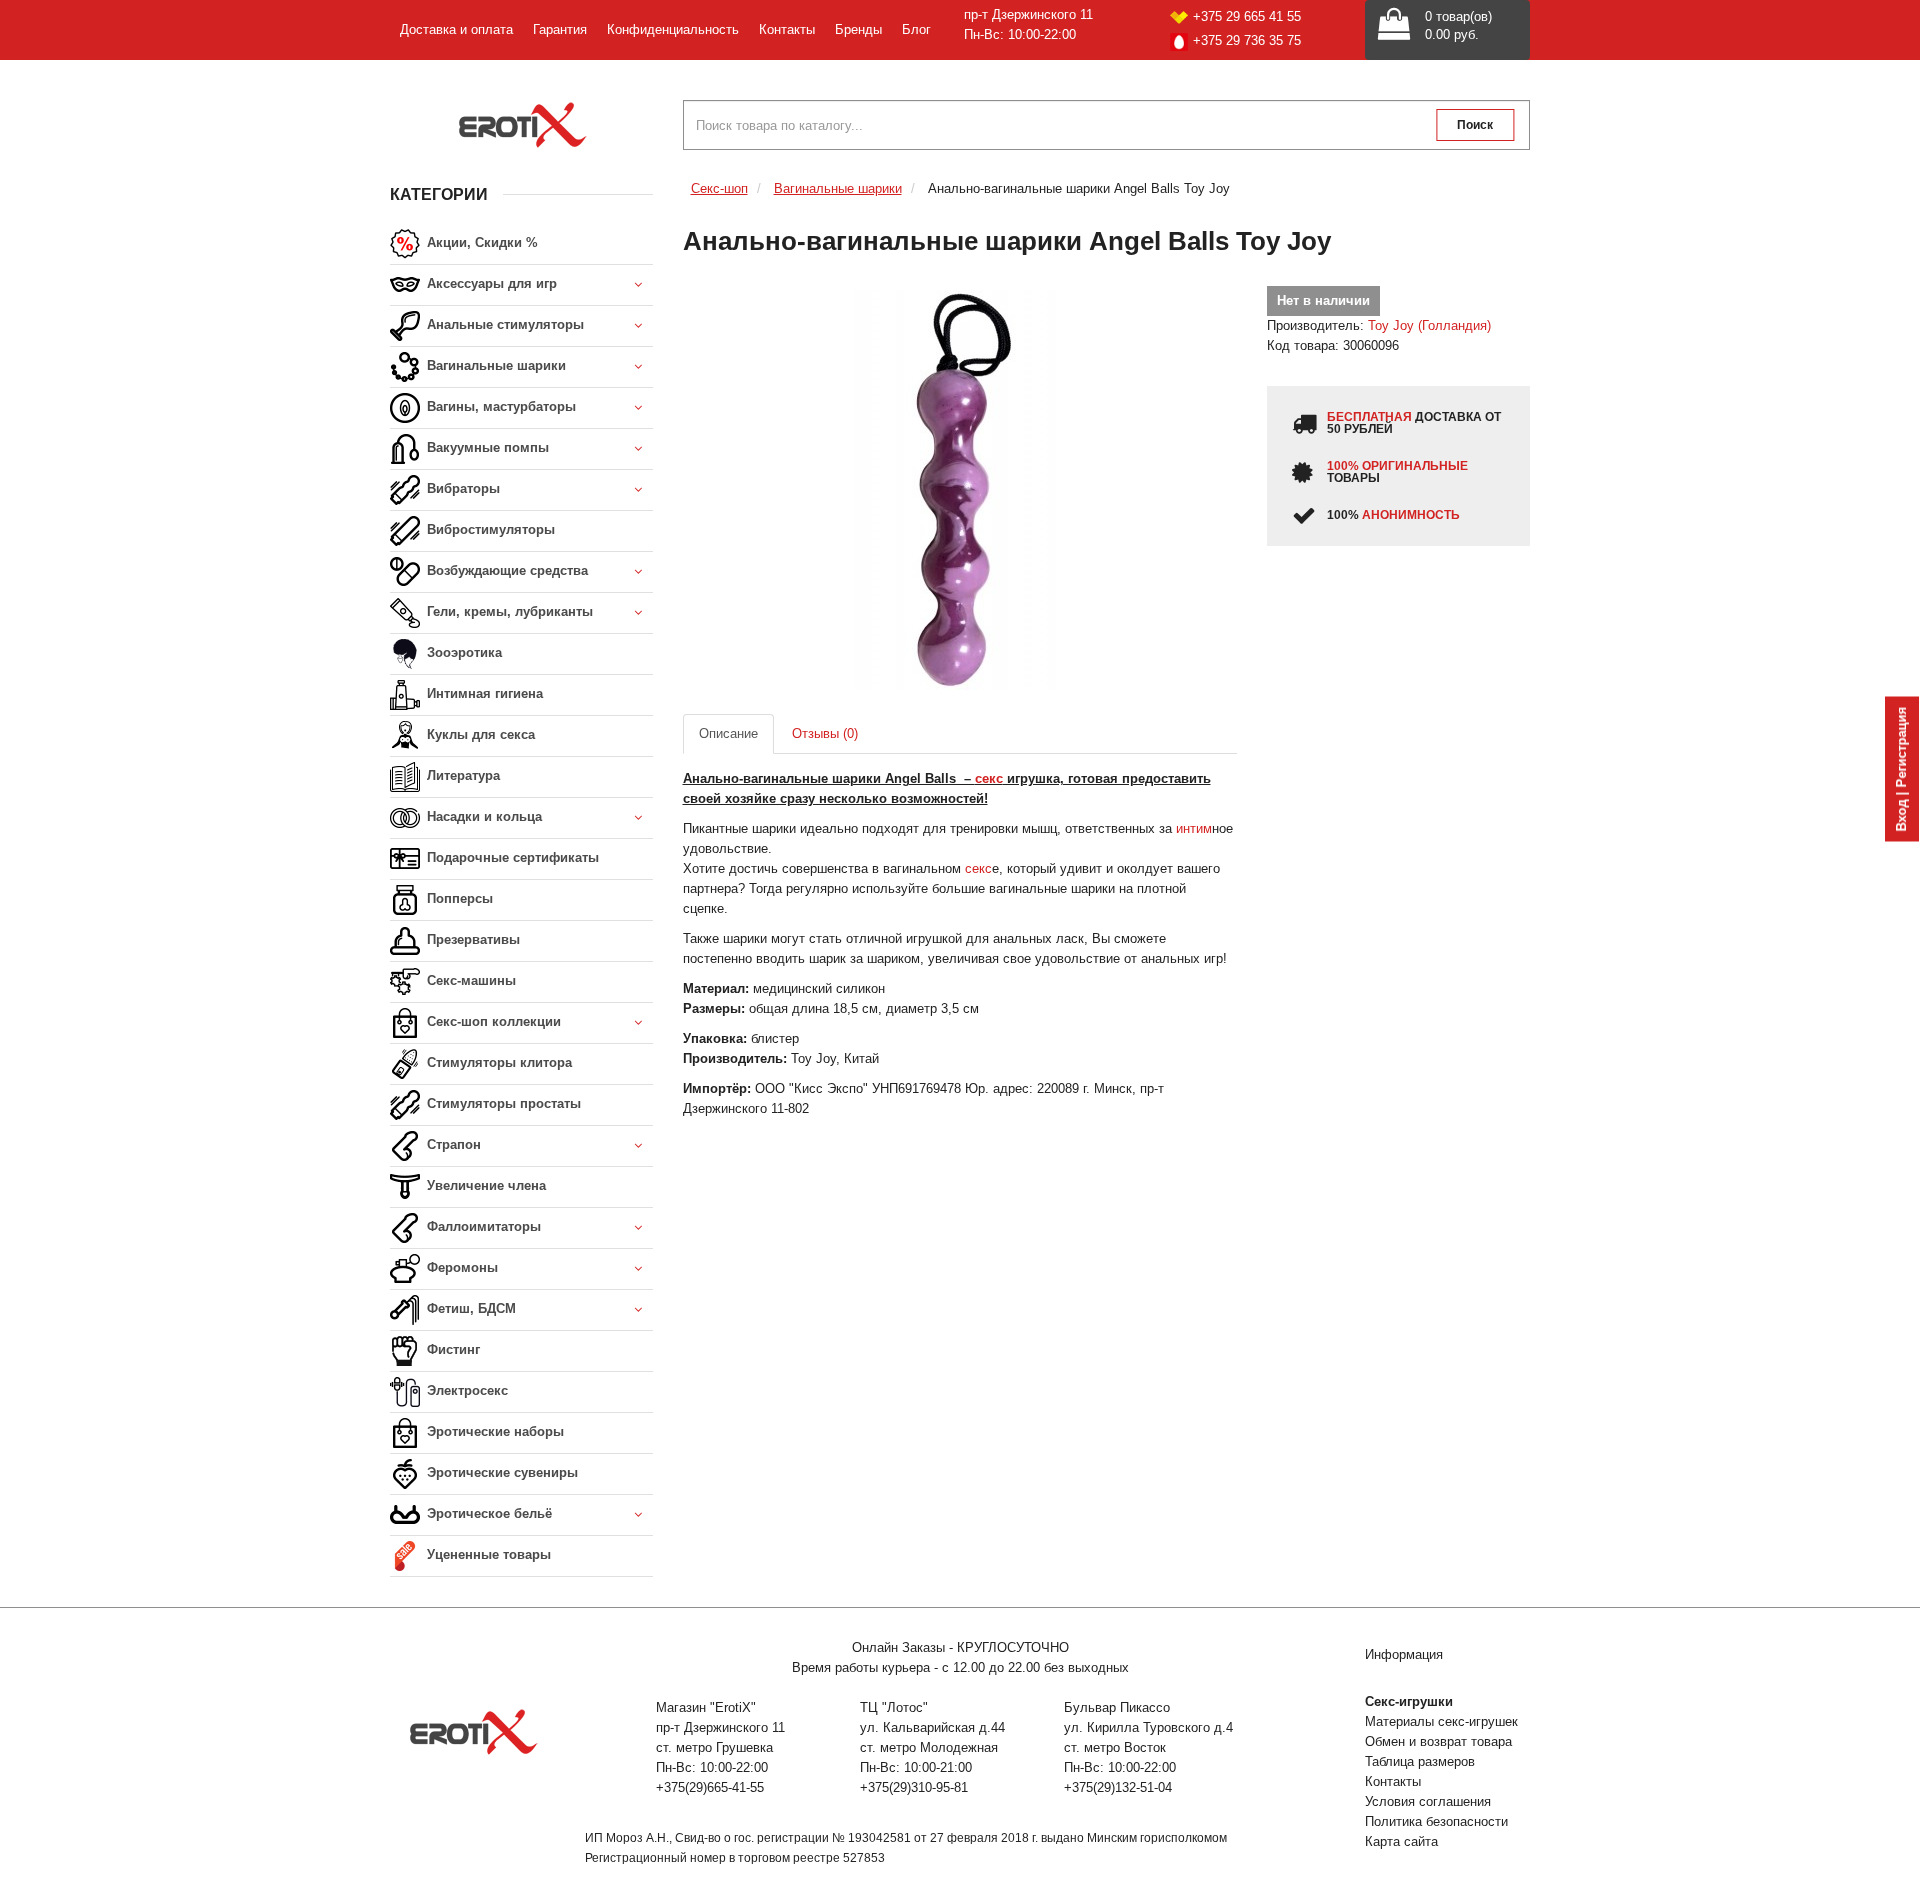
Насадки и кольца (482, 816)
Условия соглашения (1428, 1801)
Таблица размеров (1420, 1761)
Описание (728, 733)
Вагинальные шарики (494, 365)
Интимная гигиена (483, 693)
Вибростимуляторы (489, 529)
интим (1194, 828)
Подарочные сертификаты (511, 857)
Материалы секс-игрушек (1441, 1721)
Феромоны (460, 1267)
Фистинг (451, 1349)
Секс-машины (469, 980)
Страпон (452, 1144)
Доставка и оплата (456, 29)
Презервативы (471, 939)
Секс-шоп (719, 188)
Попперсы (458, 898)
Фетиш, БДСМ (469, 1308)
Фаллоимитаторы (482, 1226)
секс (978, 868)
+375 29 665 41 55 (1247, 16)
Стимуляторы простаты (502, 1103)
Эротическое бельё (487, 1513)
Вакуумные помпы (486, 447)
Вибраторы (461, 488)
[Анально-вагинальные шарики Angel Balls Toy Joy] (960, 490)
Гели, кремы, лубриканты (508, 611)
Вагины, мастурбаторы (499, 406)
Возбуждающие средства (505, 570)
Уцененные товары (487, 1554)
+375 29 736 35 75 (1247, 40)
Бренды (858, 29)
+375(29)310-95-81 (914, 1787)
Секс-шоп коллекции (492, 1021)
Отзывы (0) (825, 733)
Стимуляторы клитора (497, 1062)
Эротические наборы (493, 1431)
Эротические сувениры (500, 1472)
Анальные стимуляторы (503, 324)
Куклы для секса (479, 734)
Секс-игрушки (1409, 1701)
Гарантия (560, 29)
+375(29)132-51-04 (1118, 1787)
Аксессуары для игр (490, 283)
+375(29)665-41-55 (710, 1787)
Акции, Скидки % (480, 242)
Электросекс (465, 1390)
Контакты (787, 29)
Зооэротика (462, 652)
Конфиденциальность (673, 29)
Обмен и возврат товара (1438, 1741)
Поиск (1475, 125)
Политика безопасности (1436, 1821)
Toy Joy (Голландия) (1429, 325)
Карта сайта (1401, 1841)
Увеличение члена (484, 1185)
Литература (461, 775)
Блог (916, 29)
